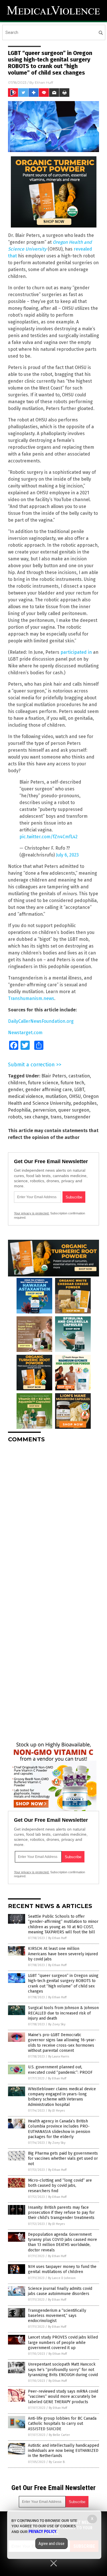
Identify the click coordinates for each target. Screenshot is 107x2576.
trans (56, 1117)
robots (15, 1117)
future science (43, 1083)
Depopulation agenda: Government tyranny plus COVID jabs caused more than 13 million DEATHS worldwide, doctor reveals (62, 2242)
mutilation (56, 1096)
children (17, 1083)
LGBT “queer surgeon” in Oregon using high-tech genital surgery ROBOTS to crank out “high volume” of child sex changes (63, 1983)
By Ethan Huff (57, 1938)
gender (16, 1090)
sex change (36, 1117)
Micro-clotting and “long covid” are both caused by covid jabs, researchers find (60, 2185)
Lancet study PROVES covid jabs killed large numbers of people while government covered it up (63, 2342)
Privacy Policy (43, 2532)
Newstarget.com (25, 1033)
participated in (76, 652)
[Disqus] (53, 1518)
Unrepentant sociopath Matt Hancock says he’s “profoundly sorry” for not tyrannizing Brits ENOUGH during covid (63, 2369)
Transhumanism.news (31, 998)
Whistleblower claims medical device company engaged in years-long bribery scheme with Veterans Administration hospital (62, 2097)
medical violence (26, 1096)
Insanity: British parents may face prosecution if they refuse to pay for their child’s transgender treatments (61, 2213)
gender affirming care (49, 1090)
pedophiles (85, 1103)
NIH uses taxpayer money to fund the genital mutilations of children (62, 2269)
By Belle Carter (59, 2435)
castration (79, 1076)
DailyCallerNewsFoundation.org (41, 1021)
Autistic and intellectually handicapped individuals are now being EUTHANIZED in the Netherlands (63, 2451)
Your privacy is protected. (32, 1213)
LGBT (79, 1090)
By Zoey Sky (57, 2024)
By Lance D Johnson (62, 2278)
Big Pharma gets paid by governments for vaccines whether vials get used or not (63, 2158)
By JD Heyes (56, 2111)
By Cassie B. (57, 2462)
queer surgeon (74, 1110)
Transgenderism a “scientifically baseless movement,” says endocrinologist (57, 2316)
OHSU (75, 1096)
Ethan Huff (44, 82)
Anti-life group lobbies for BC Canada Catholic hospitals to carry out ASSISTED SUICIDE (62, 2424)
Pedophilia (19, 1110)
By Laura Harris (59, 2057)
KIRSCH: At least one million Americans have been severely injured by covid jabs (63, 1954)
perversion (44, 1110)
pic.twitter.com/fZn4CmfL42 (49, 837)
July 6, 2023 (67, 855)
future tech (72, 1083)
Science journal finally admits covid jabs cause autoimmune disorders (60, 2291)
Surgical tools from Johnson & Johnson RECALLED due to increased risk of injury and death (63, 2013)
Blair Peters (54, 1076)
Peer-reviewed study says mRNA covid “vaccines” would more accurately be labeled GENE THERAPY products (63, 2396)
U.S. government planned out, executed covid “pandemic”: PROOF (60, 2070)
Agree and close (52, 2544)
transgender (77, 1117)
